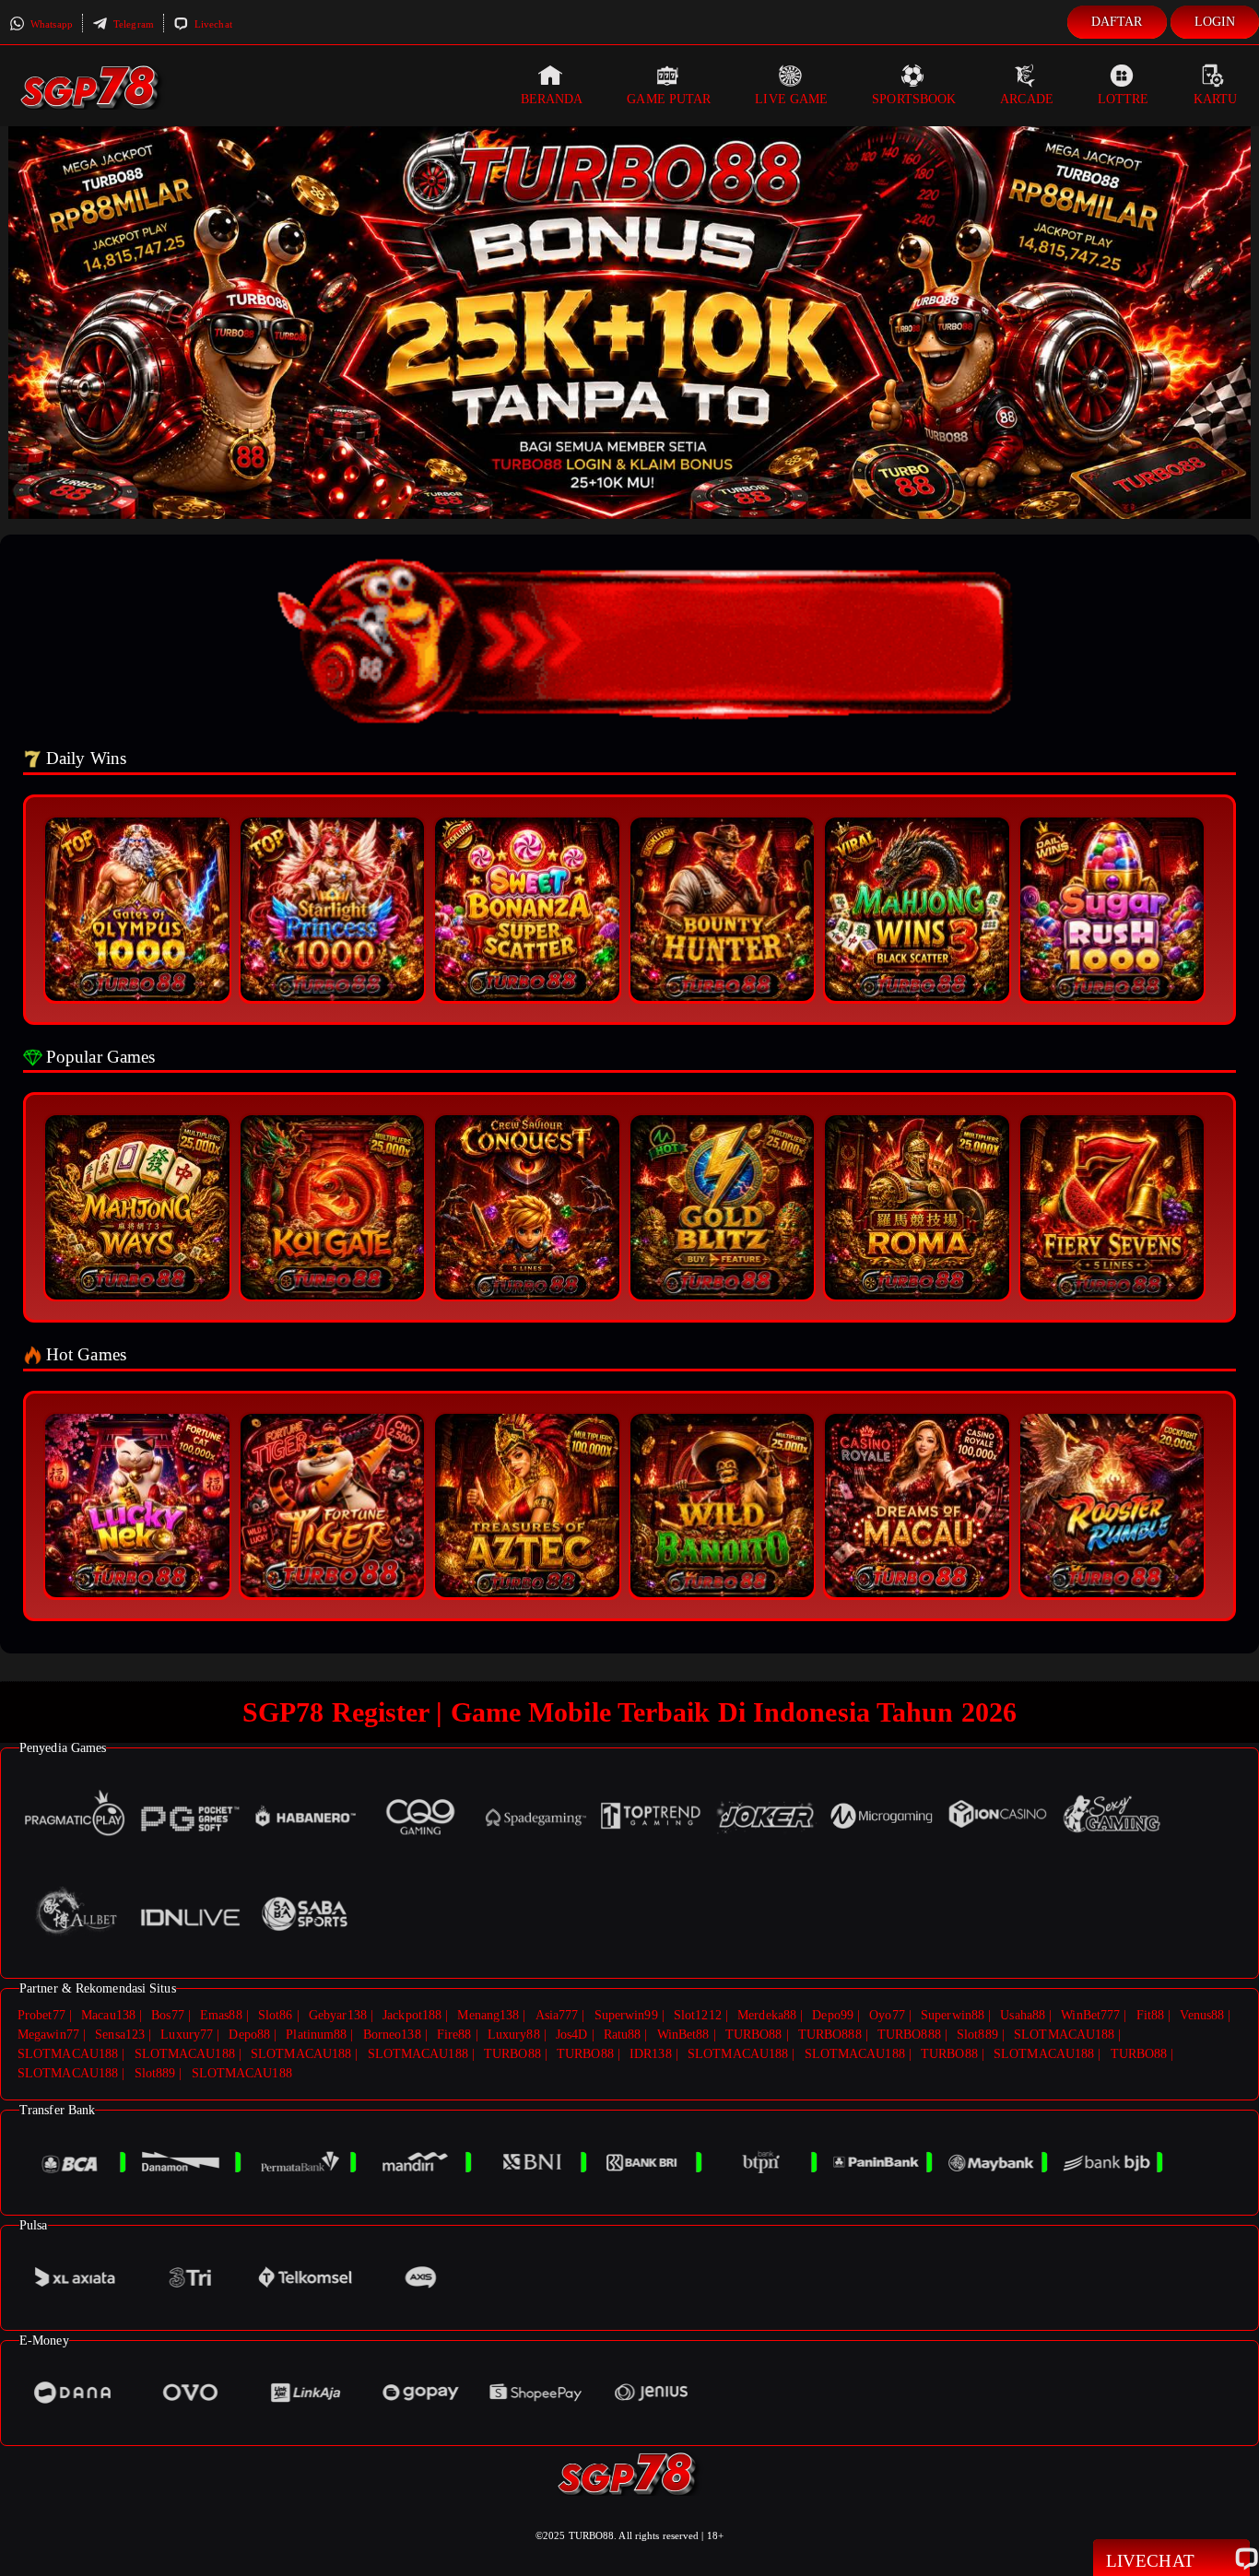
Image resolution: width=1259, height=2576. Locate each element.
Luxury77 (187, 2035)
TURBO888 (830, 2035)
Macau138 (108, 2015)
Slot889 (977, 2035)
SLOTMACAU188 (1064, 2035)
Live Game (791, 99)
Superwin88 (953, 2015)
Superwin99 (626, 2015)
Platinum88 (316, 2035)
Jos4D (572, 2035)
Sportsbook (914, 99)
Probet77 (41, 2015)
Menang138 (488, 2015)
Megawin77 (48, 2035)
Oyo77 (887, 2015)
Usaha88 (1023, 2015)
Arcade (1027, 99)
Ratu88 (623, 2035)
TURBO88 (754, 2035)
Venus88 (1202, 2015)
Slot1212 (698, 2015)
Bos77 (168, 2015)
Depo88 (249, 2035)
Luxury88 (514, 2035)
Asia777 (557, 2015)
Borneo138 (392, 2035)
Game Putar (669, 99)
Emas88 (221, 2015)
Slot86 (276, 2015)
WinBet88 (683, 2035)
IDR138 (651, 2054)
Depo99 (833, 2015)
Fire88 (454, 2035)
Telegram (132, 24)
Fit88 (1151, 2015)
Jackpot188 (412, 2015)
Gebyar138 (338, 2015)
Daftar (1117, 22)
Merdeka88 (767, 2015)
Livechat (212, 24)
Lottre (1124, 99)
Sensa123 (120, 2035)
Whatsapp (50, 24)
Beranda (552, 99)
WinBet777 (1090, 2015)
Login (1215, 22)
